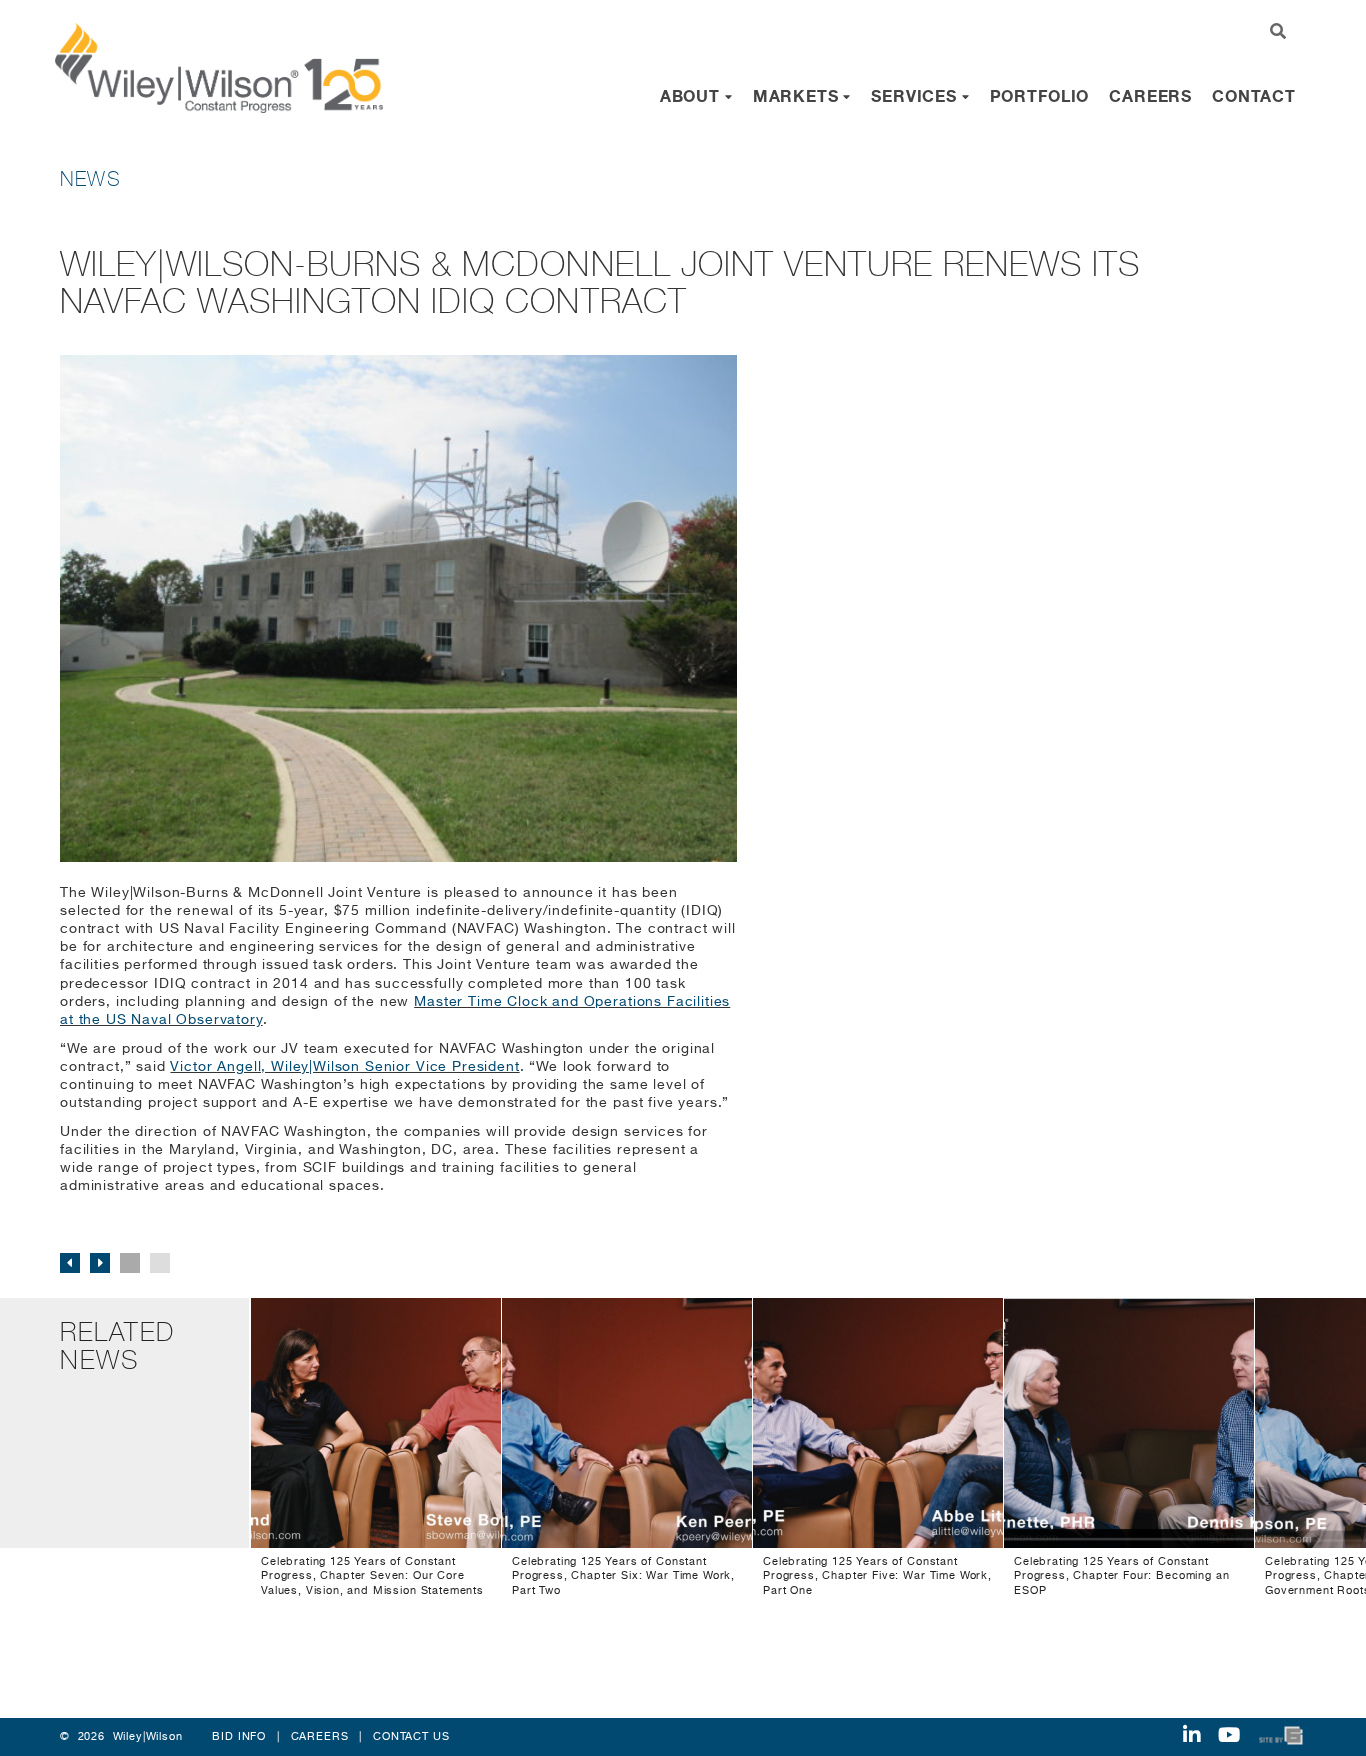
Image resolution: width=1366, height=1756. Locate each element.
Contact (1254, 95)
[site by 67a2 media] (1282, 1736)
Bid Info (239, 1736)
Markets (798, 95)
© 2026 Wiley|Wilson (121, 1736)
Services (916, 95)
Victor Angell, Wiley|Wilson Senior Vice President (344, 1067)
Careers (1150, 95)
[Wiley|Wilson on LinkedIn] (1192, 1736)
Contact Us (411, 1736)
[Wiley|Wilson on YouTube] (1229, 1736)
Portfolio (1040, 95)
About (692, 95)
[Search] (1278, 33)
